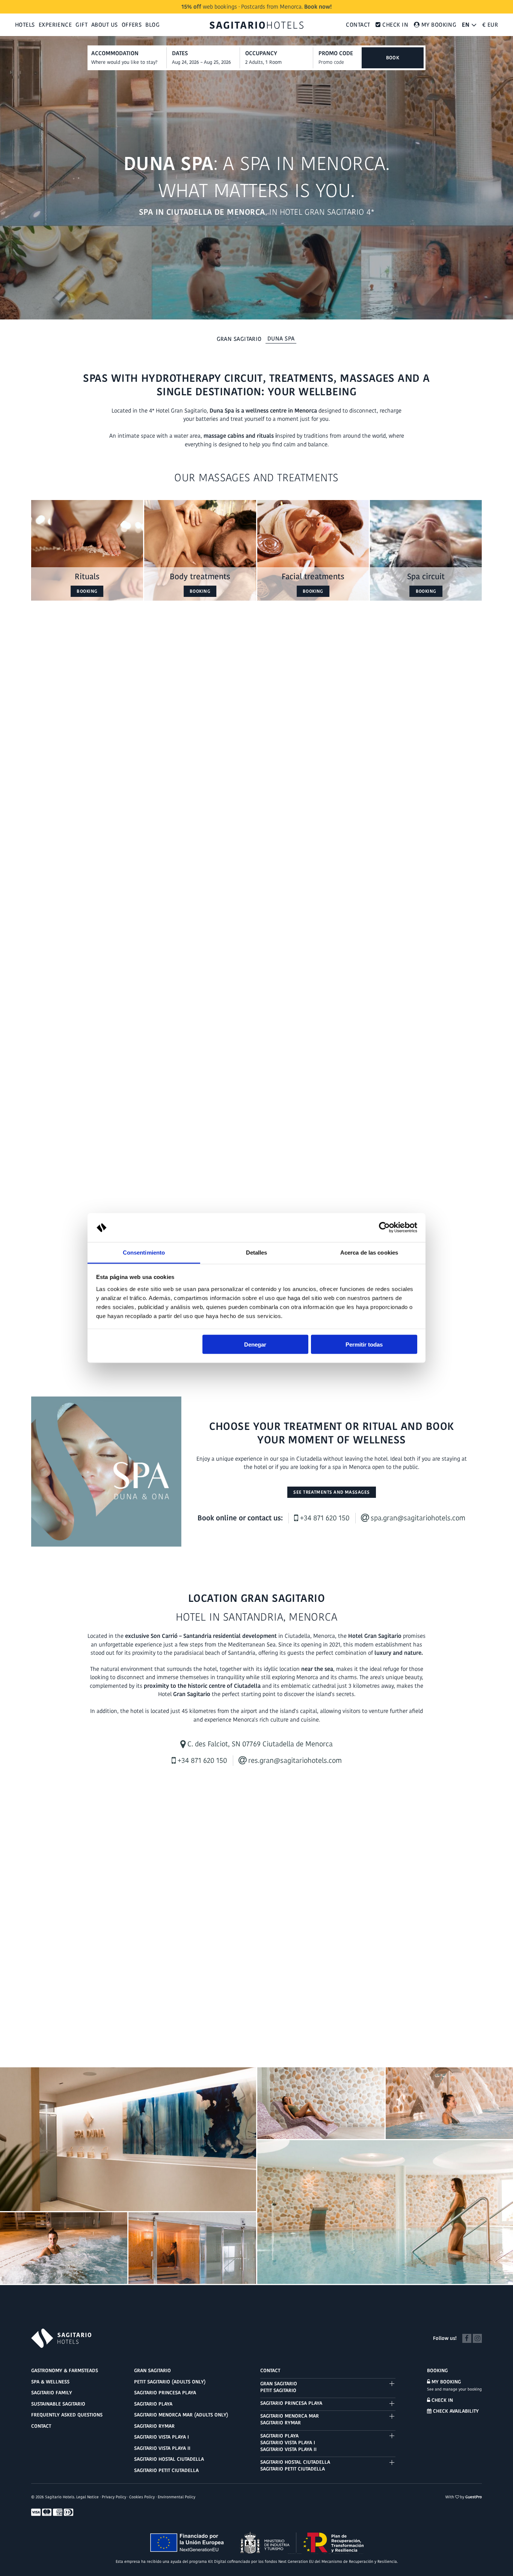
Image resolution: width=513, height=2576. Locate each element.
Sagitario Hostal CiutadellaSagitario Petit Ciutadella (295, 2465)
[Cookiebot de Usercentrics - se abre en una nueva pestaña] (384, 1228)
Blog (152, 25)
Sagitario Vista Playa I (161, 2437)
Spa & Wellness (50, 2382)
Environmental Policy (177, 2497)
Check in (441, 2400)
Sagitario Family (52, 2393)
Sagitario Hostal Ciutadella (169, 2459)
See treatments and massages (331, 1492)
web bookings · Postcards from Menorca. (257, 7)
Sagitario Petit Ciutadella (166, 2470)
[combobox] (206, 62)
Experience (55, 25)
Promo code (336, 53)
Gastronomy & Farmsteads (65, 2370)
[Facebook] (467, 2337)
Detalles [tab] (257, 1252)
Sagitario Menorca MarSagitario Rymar (290, 2419)
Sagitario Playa (153, 2404)
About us (105, 25)
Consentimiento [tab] (144, 1252)
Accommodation (115, 53)
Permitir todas (364, 1344)
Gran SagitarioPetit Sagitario (279, 2387)
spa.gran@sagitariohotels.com (417, 1518)
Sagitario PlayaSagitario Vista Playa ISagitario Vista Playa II (288, 2443)
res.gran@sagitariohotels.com (294, 1760)
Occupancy (261, 53)
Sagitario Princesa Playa (165, 2393)
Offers (132, 25)
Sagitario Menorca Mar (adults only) (181, 2415)
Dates (180, 53)
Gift (81, 25)
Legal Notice (88, 2497)
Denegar (255, 1344)
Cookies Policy (142, 2497)
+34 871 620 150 (324, 1518)
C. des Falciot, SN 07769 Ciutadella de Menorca (259, 1744)
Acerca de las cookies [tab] (369, 1252)
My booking (445, 2382)
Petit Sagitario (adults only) (170, 2382)
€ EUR (490, 25)
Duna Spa (281, 338)
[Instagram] (477, 2337)
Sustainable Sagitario (58, 2404)
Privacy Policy (114, 2497)
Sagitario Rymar (154, 2426)
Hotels (25, 25)
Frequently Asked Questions (67, 2415)
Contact (358, 25)
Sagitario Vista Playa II (162, 2448)
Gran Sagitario (239, 339)
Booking (87, 591)
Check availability (455, 2411)
